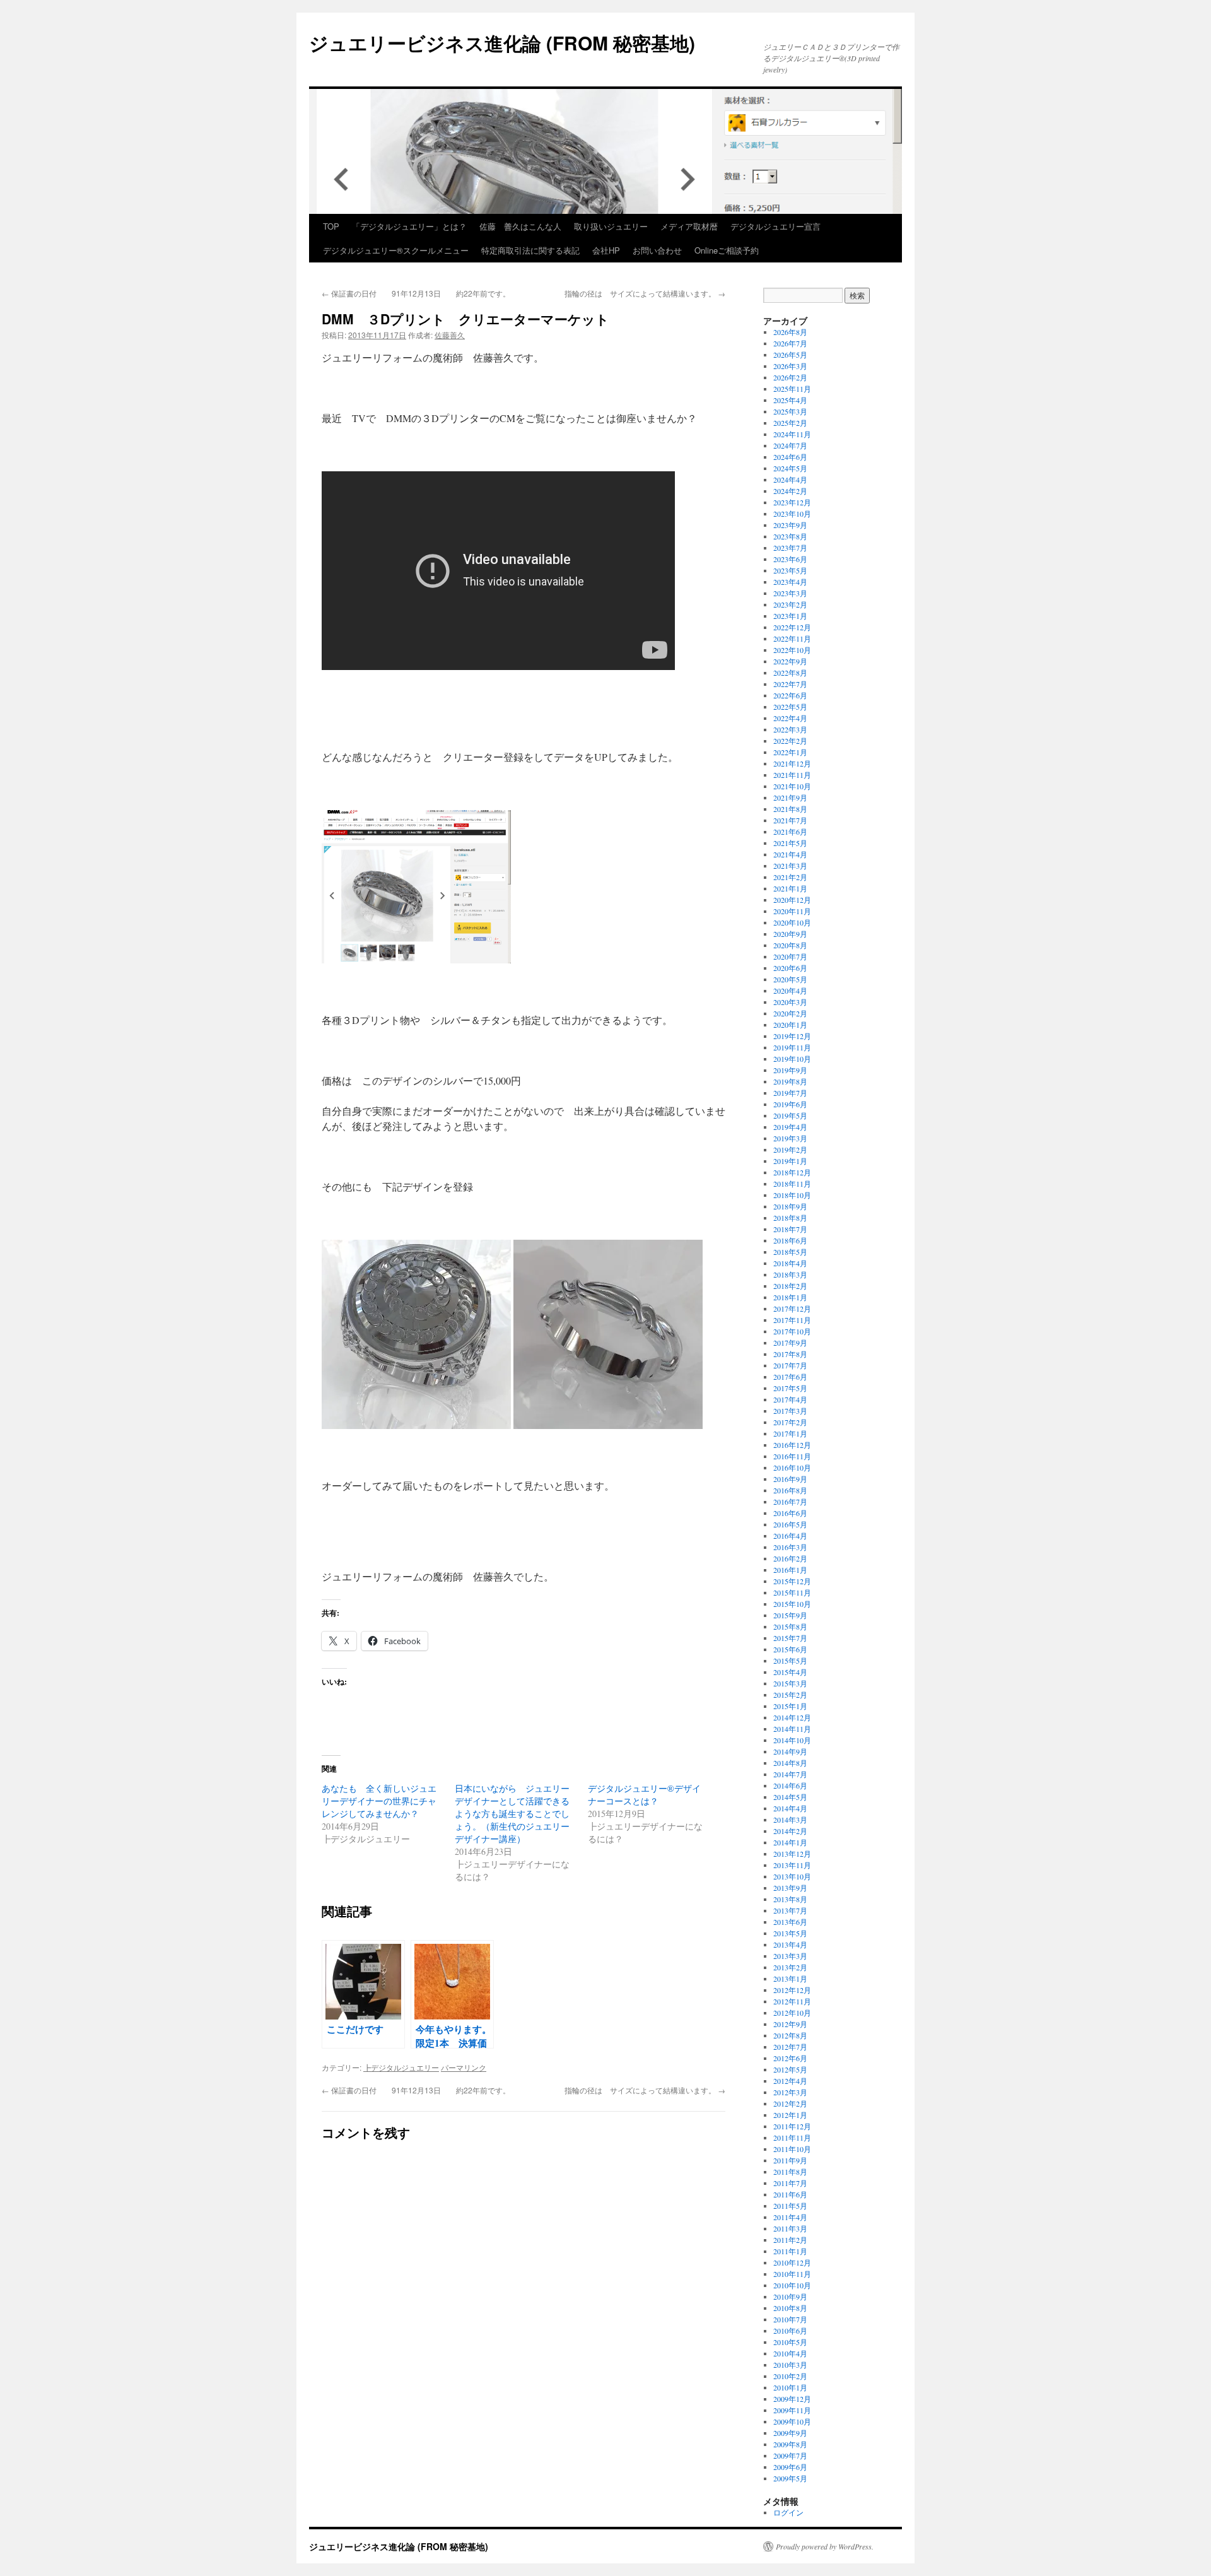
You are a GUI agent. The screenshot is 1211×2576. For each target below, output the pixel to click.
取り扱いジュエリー (611, 226)
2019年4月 (790, 1127)
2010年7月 (790, 2319)
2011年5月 (790, 2206)
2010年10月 (792, 2285)
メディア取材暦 (689, 226)
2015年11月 (792, 1592)
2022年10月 (792, 650)
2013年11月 (792, 1865)
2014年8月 (790, 1763)
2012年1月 (790, 2115)
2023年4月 (790, 582)
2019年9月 (790, 1070)
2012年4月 (790, 2081)
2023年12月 (792, 502)
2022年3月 (790, 729)
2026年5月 (790, 355)
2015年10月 (792, 1604)
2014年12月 (792, 1717)
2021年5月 (790, 843)
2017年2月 (790, 1422)
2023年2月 (790, 604)
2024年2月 (790, 491)
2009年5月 (790, 2478)
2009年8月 (790, 2444)
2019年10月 (792, 1059)
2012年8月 (790, 2035)
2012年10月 (792, 2013)
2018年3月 (790, 1274)
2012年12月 (792, 1990)
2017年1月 (790, 1433)
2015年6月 (790, 1649)
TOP (331, 226)
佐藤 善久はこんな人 (520, 226)
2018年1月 (790, 1297)
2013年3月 (790, 1956)
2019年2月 (790, 1150)
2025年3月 (790, 411)
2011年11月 (792, 2138)
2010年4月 (790, 2353)
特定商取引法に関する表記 (530, 250)
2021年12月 (792, 763)
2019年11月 (792, 1047)
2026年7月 (790, 343)
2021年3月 (790, 866)
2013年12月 (792, 1854)
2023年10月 (792, 514)
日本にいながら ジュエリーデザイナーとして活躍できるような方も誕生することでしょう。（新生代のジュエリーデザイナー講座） (512, 1814)
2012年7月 (790, 2047)
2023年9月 (790, 525)
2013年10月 (792, 1876)
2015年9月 (790, 1615)
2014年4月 (790, 1808)
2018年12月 (792, 1172)
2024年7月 (790, 445)
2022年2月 (790, 741)
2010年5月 (790, 2342)
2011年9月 (790, 2160)
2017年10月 (792, 1331)
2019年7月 (790, 1093)
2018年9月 (790, 1206)
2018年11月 (792, 1184)
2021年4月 (790, 854)
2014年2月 (790, 1831)
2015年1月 (790, 1706)
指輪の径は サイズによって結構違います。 (645, 293)
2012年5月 (790, 2069)
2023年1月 (790, 616)
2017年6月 (790, 1377)
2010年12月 (792, 2262)
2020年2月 (790, 1013)
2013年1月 (790, 1979)
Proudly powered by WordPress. (825, 2546)
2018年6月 (790, 1240)
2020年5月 (790, 979)
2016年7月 (790, 1502)
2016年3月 (790, 1547)
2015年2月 (790, 1695)
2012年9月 (790, 2024)
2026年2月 (790, 377)
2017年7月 (790, 1365)
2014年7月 (790, 1774)
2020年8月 (790, 945)
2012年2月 (790, 2103)
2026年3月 (790, 366)
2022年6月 (790, 695)
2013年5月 (790, 1933)
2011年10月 (792, 2149)
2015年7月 (790, 1638)
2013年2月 (790, 1967)
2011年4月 (790, 2217)
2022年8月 (790, 673)
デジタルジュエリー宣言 (775, 226)
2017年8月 (790, 1354)
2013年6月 (790, 1922)
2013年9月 (790, 1888)
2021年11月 (792, 775)
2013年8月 (790, 1899)
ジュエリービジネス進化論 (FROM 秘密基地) (502, 43)
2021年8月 (790, 809)
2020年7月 (790, 956)
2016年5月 (790, 1524)
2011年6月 (790, 2194)
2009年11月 (792, 2410)
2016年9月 (790, 1479)
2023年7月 (790, 548)
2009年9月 (790, 2433)
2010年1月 (790, 2387)
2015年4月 (790, 1672)
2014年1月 (790, 1842)
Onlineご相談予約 (727, 250)
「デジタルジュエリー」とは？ (409, 226)
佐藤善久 (450, 335)
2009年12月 (792, 2399)
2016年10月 (792, 1467)
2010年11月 (792, 2274)
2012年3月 (790, 2092)
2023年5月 (790, 570)
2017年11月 (792, 1320)
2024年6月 (790, 457)
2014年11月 (792, 1729)
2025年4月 (790, 400)
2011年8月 (790, 2172)
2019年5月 (790, 1115)
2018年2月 (790, 1286)
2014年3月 (790, 1820)
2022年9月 (790, 661)
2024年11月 (792, 434)
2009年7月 (790, 2455)
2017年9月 (790, 1343)
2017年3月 (790, 1411)
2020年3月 (790, 1002)
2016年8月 (790, 1490)
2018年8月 (790, 1218)
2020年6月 (790, 968)
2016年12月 (792, 1445)
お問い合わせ (657, 250)
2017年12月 (792, 1309)
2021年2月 (790, 877)
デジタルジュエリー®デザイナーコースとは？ (644, 1795)
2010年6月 (790, 2331)
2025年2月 (790, 423)
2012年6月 (790, 2058)
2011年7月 (790, 2183)
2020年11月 (792, 911)
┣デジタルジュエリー (401, 2067)
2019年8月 (790, 1081)
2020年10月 (792, 922)
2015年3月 (790, 1683)
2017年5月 (790, 1388)
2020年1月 (790, 1025)
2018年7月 (790, 1229)
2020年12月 (792, 900)
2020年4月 (790, 991)
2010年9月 (790, 2297)
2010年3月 (790, 2365)
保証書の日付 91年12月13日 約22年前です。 (416, 293)
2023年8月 (790, 536)
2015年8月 (790, 1626)
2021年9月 (790, 797)
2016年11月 (792, 1456)
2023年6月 (790, 559)
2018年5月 (790, 1252)
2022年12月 (792, 627)
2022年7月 (790, 684)
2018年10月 (792, 1195)
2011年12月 (792, 2126)
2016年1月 (790, 1570)
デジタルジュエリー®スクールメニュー (396, 250)
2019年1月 (790, 1161)
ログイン (788, 2512)
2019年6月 (790, 1104)
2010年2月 (790, 2376)
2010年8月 (790, 2308)
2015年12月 (792, 1581)
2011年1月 (790, 2251)
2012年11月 (792, 2001)
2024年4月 (790, 479)
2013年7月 (790, 1910)
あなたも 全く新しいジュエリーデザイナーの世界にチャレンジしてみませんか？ (379, 1801)
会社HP (606, 250)
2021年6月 (790, 832)
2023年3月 (790, 593)
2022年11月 (792, 638)
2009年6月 (790, 2467)
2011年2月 (790, 2240)
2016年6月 (790, 1513)
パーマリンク (464, 2067)
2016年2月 (790, 1558)
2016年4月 (790, 1536)
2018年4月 (790, 1263)
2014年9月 (790, 1751)
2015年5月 (790, 1661)
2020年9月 (790, 934)
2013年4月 (790, 1944)
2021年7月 (790, 820)
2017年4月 (790, 1399)
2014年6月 (790, 1785)
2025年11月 (792, 389)
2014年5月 (790, 1797)
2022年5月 (790, 707)
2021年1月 (790, 888)
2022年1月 (790, 752)
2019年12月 (792, 1036)
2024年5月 (790, 468)
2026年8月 (790, 332)
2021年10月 (792, 786)
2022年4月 (790, 718)
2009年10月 (792, 2421)
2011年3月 (790, 2228)
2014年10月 (792, 1740)
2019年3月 (790, 1138)
